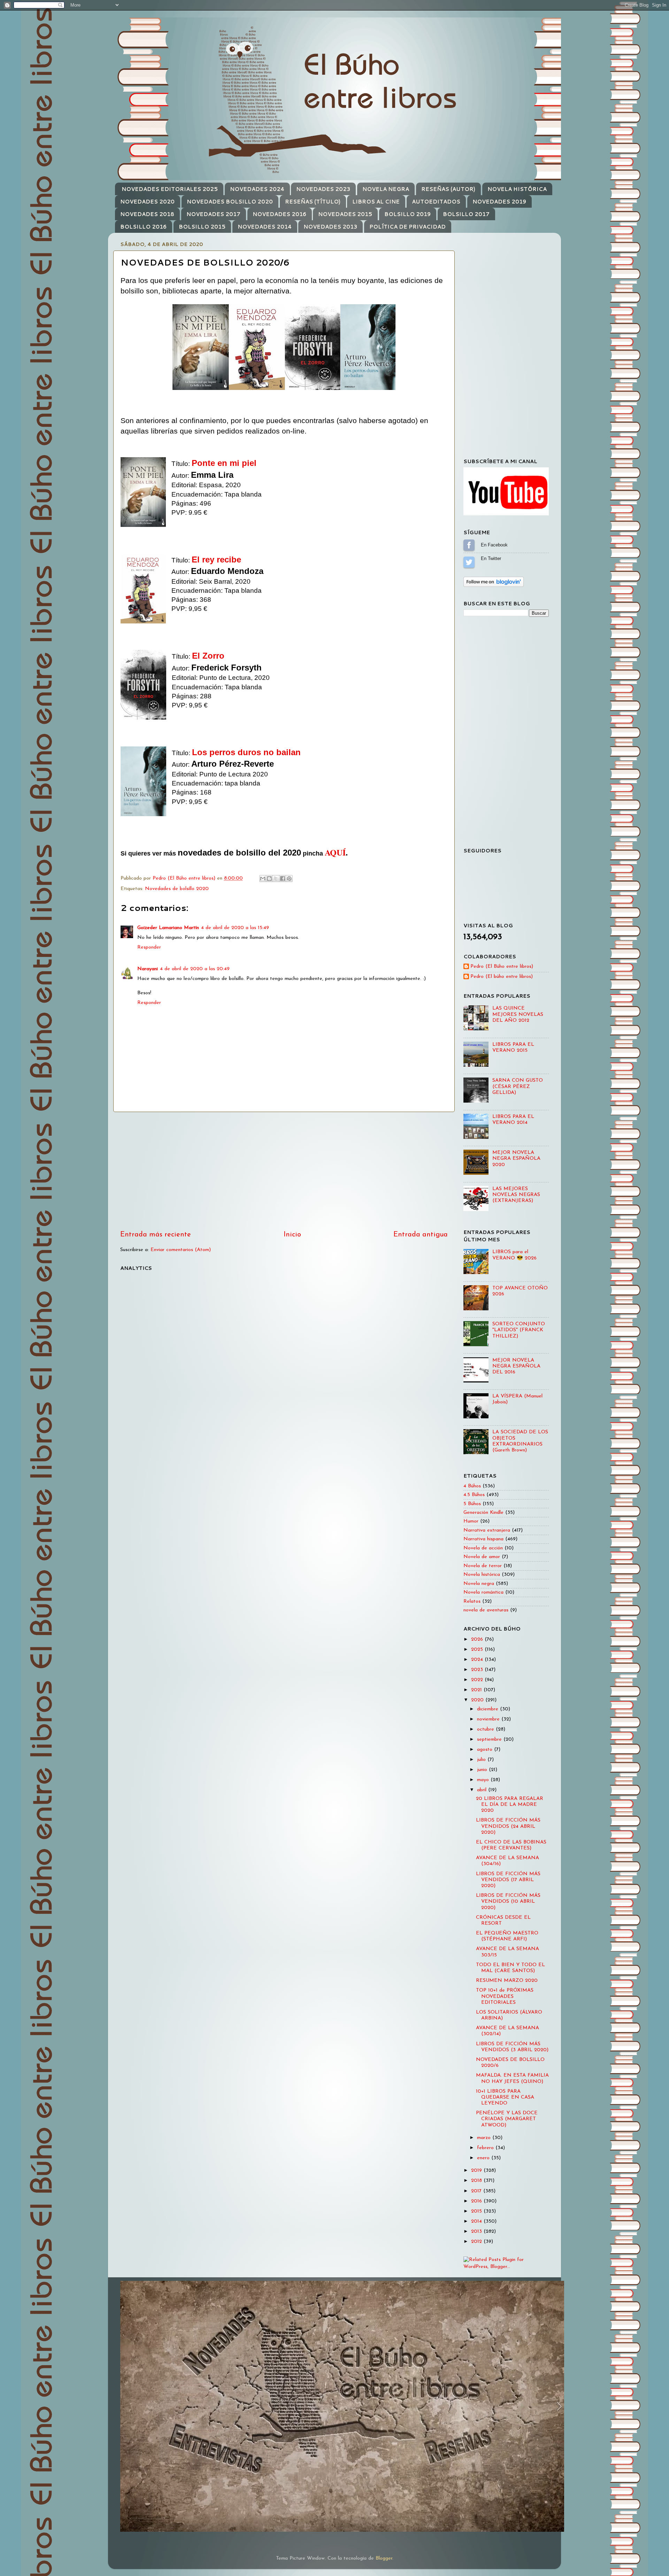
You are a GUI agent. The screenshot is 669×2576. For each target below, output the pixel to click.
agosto (486, 1750)
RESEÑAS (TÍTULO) (313, 202)
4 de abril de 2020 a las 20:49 (195, 969)
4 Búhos (472, 1486)
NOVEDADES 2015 (345, 214)
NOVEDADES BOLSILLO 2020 (230, 202)
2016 (477, 2201)
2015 (477, 2211)
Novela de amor (482, 1557)
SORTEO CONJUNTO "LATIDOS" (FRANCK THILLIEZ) (519, 1330)
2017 (477, 2191)
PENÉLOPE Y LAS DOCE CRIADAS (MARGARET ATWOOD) (507, 2119)
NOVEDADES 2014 (265, 227)
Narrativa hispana (483, 1539)
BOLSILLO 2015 (202, 227)
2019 (477, 2171)
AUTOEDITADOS (436, 202)
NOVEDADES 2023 (323, 189)
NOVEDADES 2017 (213, 214)
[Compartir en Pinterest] (289, 879)
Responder (149, 947)
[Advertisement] (284, 1171)
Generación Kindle (483, 1513)
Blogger (384, 2558)
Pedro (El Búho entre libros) (502, 967)
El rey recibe (216, 559)
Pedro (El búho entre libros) (502, 977)
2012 (477, 2242)
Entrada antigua (421, 1235)
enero (484, 2158)
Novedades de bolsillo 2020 (177, 889)
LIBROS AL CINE (376, 202)
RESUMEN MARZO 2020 (507, 1981)
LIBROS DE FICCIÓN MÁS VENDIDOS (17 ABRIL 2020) (508, 1880)
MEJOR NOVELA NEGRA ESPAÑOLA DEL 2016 (516, 1366)
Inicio (292, 1235)
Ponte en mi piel (224, 463)
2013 (477, 2232)
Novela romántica (483, 1592)
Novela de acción (483, 1548)
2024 (478, 1660)
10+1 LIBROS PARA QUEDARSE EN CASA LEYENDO (505, 2098)
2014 (477, 2221)
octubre (486, 1729)
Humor (471, 1521)
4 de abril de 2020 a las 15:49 (235, 928)
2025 (478, 1650)
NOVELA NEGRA (386, 189)
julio (482, 1760)
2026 (478, 1639)
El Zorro (208, 656)
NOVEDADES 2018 (147, 214)
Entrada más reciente (156, 1235)
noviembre (489, 1719)
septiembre (490, 1739)
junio (483, 1770)
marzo (485, 2138)
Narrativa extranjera (487, 1530)
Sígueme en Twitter (469, 562)
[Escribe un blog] (269, 879)
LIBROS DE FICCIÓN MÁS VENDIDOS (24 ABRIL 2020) (508, 1826)
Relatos (472, 1601)
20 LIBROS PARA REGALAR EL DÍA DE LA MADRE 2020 (510, 1805)
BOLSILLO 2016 (143, 227)
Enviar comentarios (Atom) (181, 1250)
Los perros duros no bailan (246, 752)
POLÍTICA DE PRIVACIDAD (407, 227)
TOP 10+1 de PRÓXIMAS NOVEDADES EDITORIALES (505, 1996)
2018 (477, 2181)
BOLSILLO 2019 (407, 214)
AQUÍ (335, 852)
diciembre (489, 1709)
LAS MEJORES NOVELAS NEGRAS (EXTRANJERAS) (516, 1195)
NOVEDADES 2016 (279, 214)
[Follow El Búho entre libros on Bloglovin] (494, 586)
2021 (477, 1690)
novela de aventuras (486, 1610)
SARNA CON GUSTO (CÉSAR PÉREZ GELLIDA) (518, 1087)
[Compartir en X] (276, 879)
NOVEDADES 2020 (147, 202)
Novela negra (479, 1584)
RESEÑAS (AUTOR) (448, 189)
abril (483, 1790)
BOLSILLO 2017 (466, 214)
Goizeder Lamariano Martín (168, 928)
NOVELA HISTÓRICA (517, 189)
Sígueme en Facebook (469, 545)
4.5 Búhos (474, 1495)
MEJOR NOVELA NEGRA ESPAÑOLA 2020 (516, 1159)
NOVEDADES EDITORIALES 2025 (170, 189)
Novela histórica (482, 1575)
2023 (478, 1670)
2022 (478, 1680)
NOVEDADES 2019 (499, 202)
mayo (484, 1780)
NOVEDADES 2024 (257, 189)
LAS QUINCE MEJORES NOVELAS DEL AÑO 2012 (518, 1014)
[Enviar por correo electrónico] (263, 879)
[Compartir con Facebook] (283, 879)
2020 (478, 1700)
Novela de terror (483, 1566)
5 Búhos (472, 1504)
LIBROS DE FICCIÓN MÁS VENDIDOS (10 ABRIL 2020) (508, 1902)
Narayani (148, 969)
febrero (486, 2148)
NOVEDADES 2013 (330, 227)
